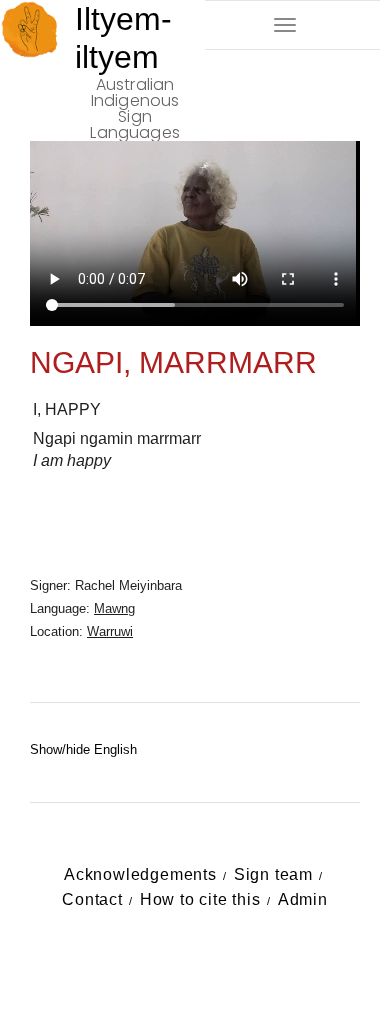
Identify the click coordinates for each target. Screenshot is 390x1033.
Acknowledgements (140, 874)
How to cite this (200, 899)
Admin (303, 899)
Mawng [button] (114, 608)
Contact (92, 899)
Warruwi (110, 631)
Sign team (273, 874)
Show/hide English (83, 749)
